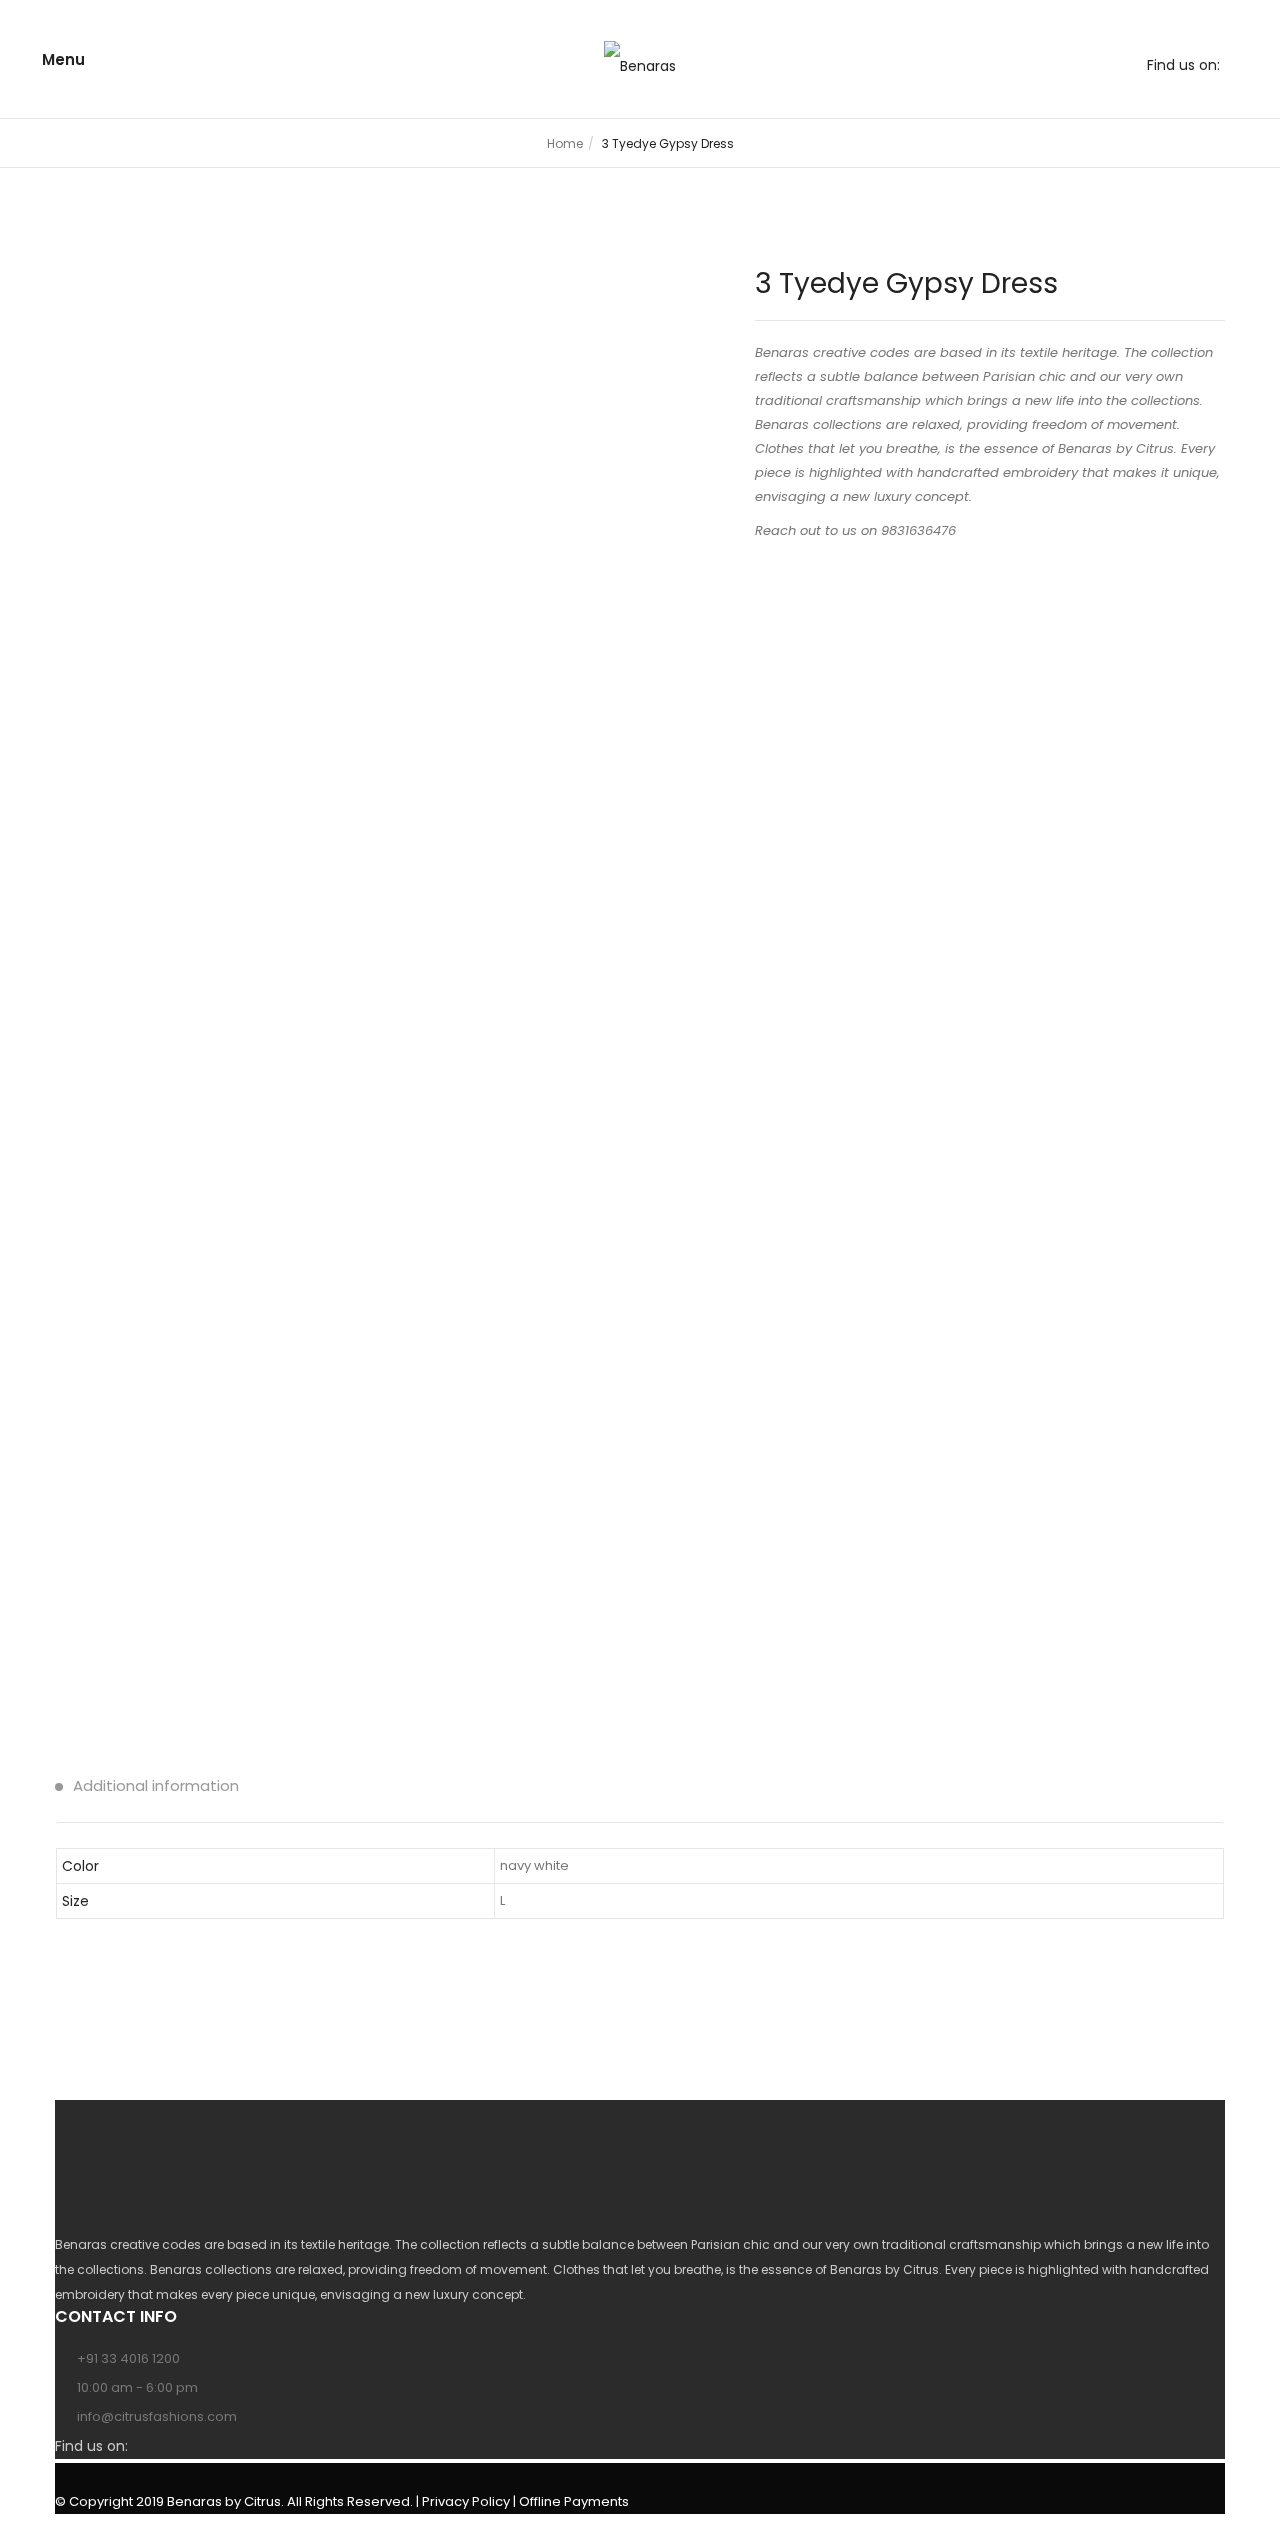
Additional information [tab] (154, 1785)
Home (565, 143)
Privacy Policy (466, 2501)
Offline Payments (574, 2501)
